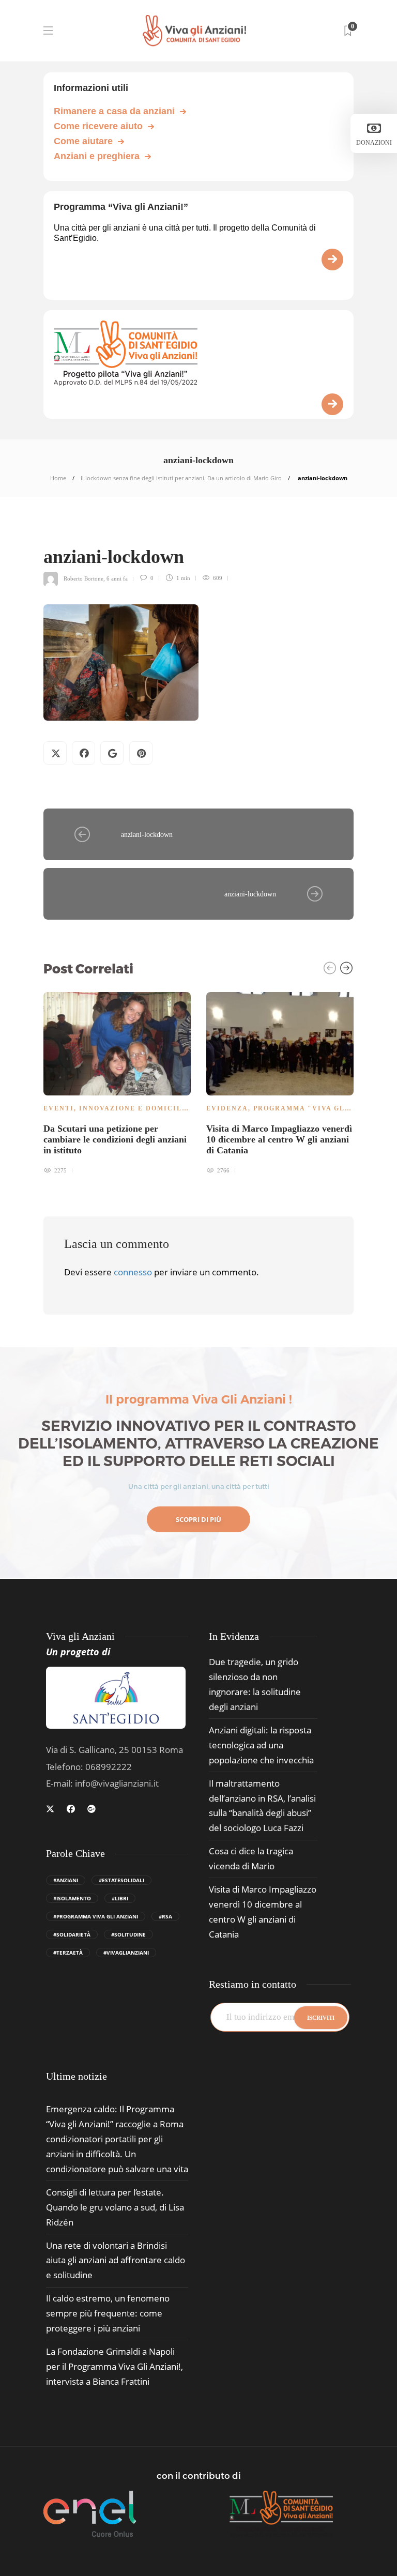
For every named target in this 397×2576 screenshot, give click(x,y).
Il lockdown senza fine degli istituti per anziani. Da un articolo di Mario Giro (181, 478)
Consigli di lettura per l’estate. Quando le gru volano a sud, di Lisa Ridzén (115, 2207)
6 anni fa (117, 578)
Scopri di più (198, 1519)
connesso (133, 1272)
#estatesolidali (121, 1880)
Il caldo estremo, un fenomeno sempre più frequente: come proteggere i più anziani (108, 2313)
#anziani (66, 1880)
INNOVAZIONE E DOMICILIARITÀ (145, 1108)
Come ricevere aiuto (98, 126)
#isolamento (72, 1898)
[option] (117, 1081)
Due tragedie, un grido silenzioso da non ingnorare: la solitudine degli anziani (255, 1684)
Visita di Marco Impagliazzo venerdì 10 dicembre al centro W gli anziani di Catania (263, 1912)
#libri (120, 1898)
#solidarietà (72, 1934)
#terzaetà (68, 1953)
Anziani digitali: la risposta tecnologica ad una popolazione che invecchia (261, 1745)
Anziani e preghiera (97, 156)
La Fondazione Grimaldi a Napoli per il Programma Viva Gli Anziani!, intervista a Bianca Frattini (114, 2366)
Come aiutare (83, 141)
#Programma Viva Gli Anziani (96, 1916)
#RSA (165, 1916)
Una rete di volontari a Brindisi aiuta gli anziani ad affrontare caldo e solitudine (116, 2260)
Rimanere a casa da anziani (114, 111)
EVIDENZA (227, 1108)
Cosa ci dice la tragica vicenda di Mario (251, 1858)
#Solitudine (128, 1934)
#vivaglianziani (126, 1953)
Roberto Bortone (83, 578)
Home (58, 478)
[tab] (77, 2076)
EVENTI (59, 1108)
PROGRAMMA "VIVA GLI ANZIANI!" (323, 1108)
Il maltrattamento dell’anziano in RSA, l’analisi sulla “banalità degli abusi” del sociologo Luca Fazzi (262, 1806)
